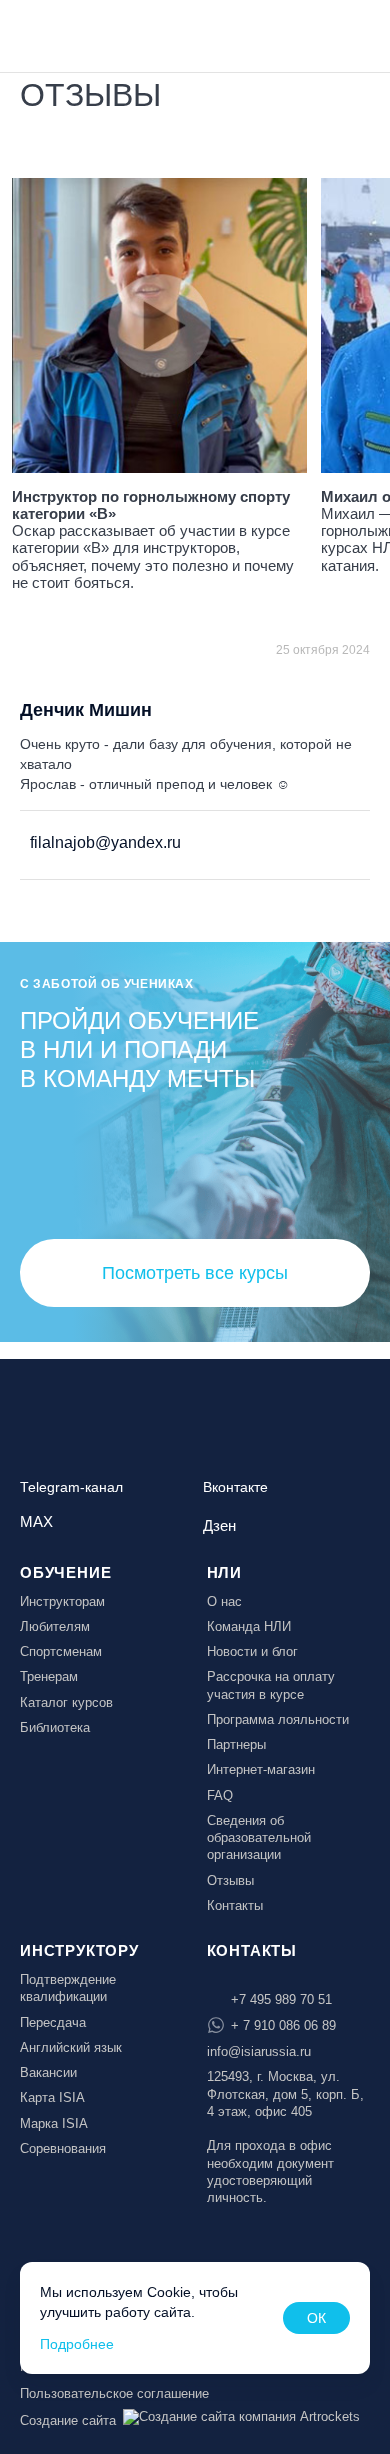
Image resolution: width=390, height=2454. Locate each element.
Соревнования (63, 2148)
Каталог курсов (66, 1702)
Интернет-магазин (261, 1769)
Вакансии (48, 2072)
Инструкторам (62, 1601)
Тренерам (49, 1676)
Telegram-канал (71, 1487)
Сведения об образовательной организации (259, 1838)
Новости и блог (252, 1651)
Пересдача (53, 2022)
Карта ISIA (52, 2097)
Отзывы (230, 1880)
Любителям (55, 1626)
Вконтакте (235, 1487)
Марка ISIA (54, 2123)
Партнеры (236, 1744)
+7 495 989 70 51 (281, 1999)
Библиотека (55, 1727)
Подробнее (77, 2344)
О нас (224, 1601)
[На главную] (72, 34)
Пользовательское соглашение (114, 2393)
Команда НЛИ (249, 1626)
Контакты (235, 1905)
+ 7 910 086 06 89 (283, 2025)
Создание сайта (68, 2420)
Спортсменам (61, 1651)
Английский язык (71, 2047)
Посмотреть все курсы (195, 1273)
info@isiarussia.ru (259, 2051)
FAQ (220, 1795)
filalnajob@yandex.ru (103, 842)
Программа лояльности (278, 1719)
